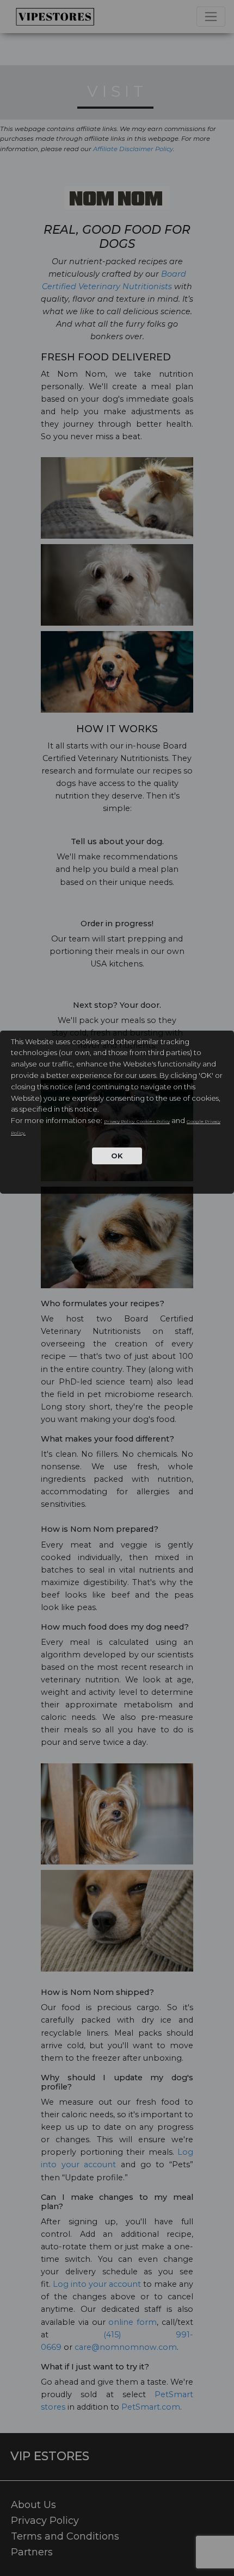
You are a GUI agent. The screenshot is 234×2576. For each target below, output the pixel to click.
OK (117, 1156)
